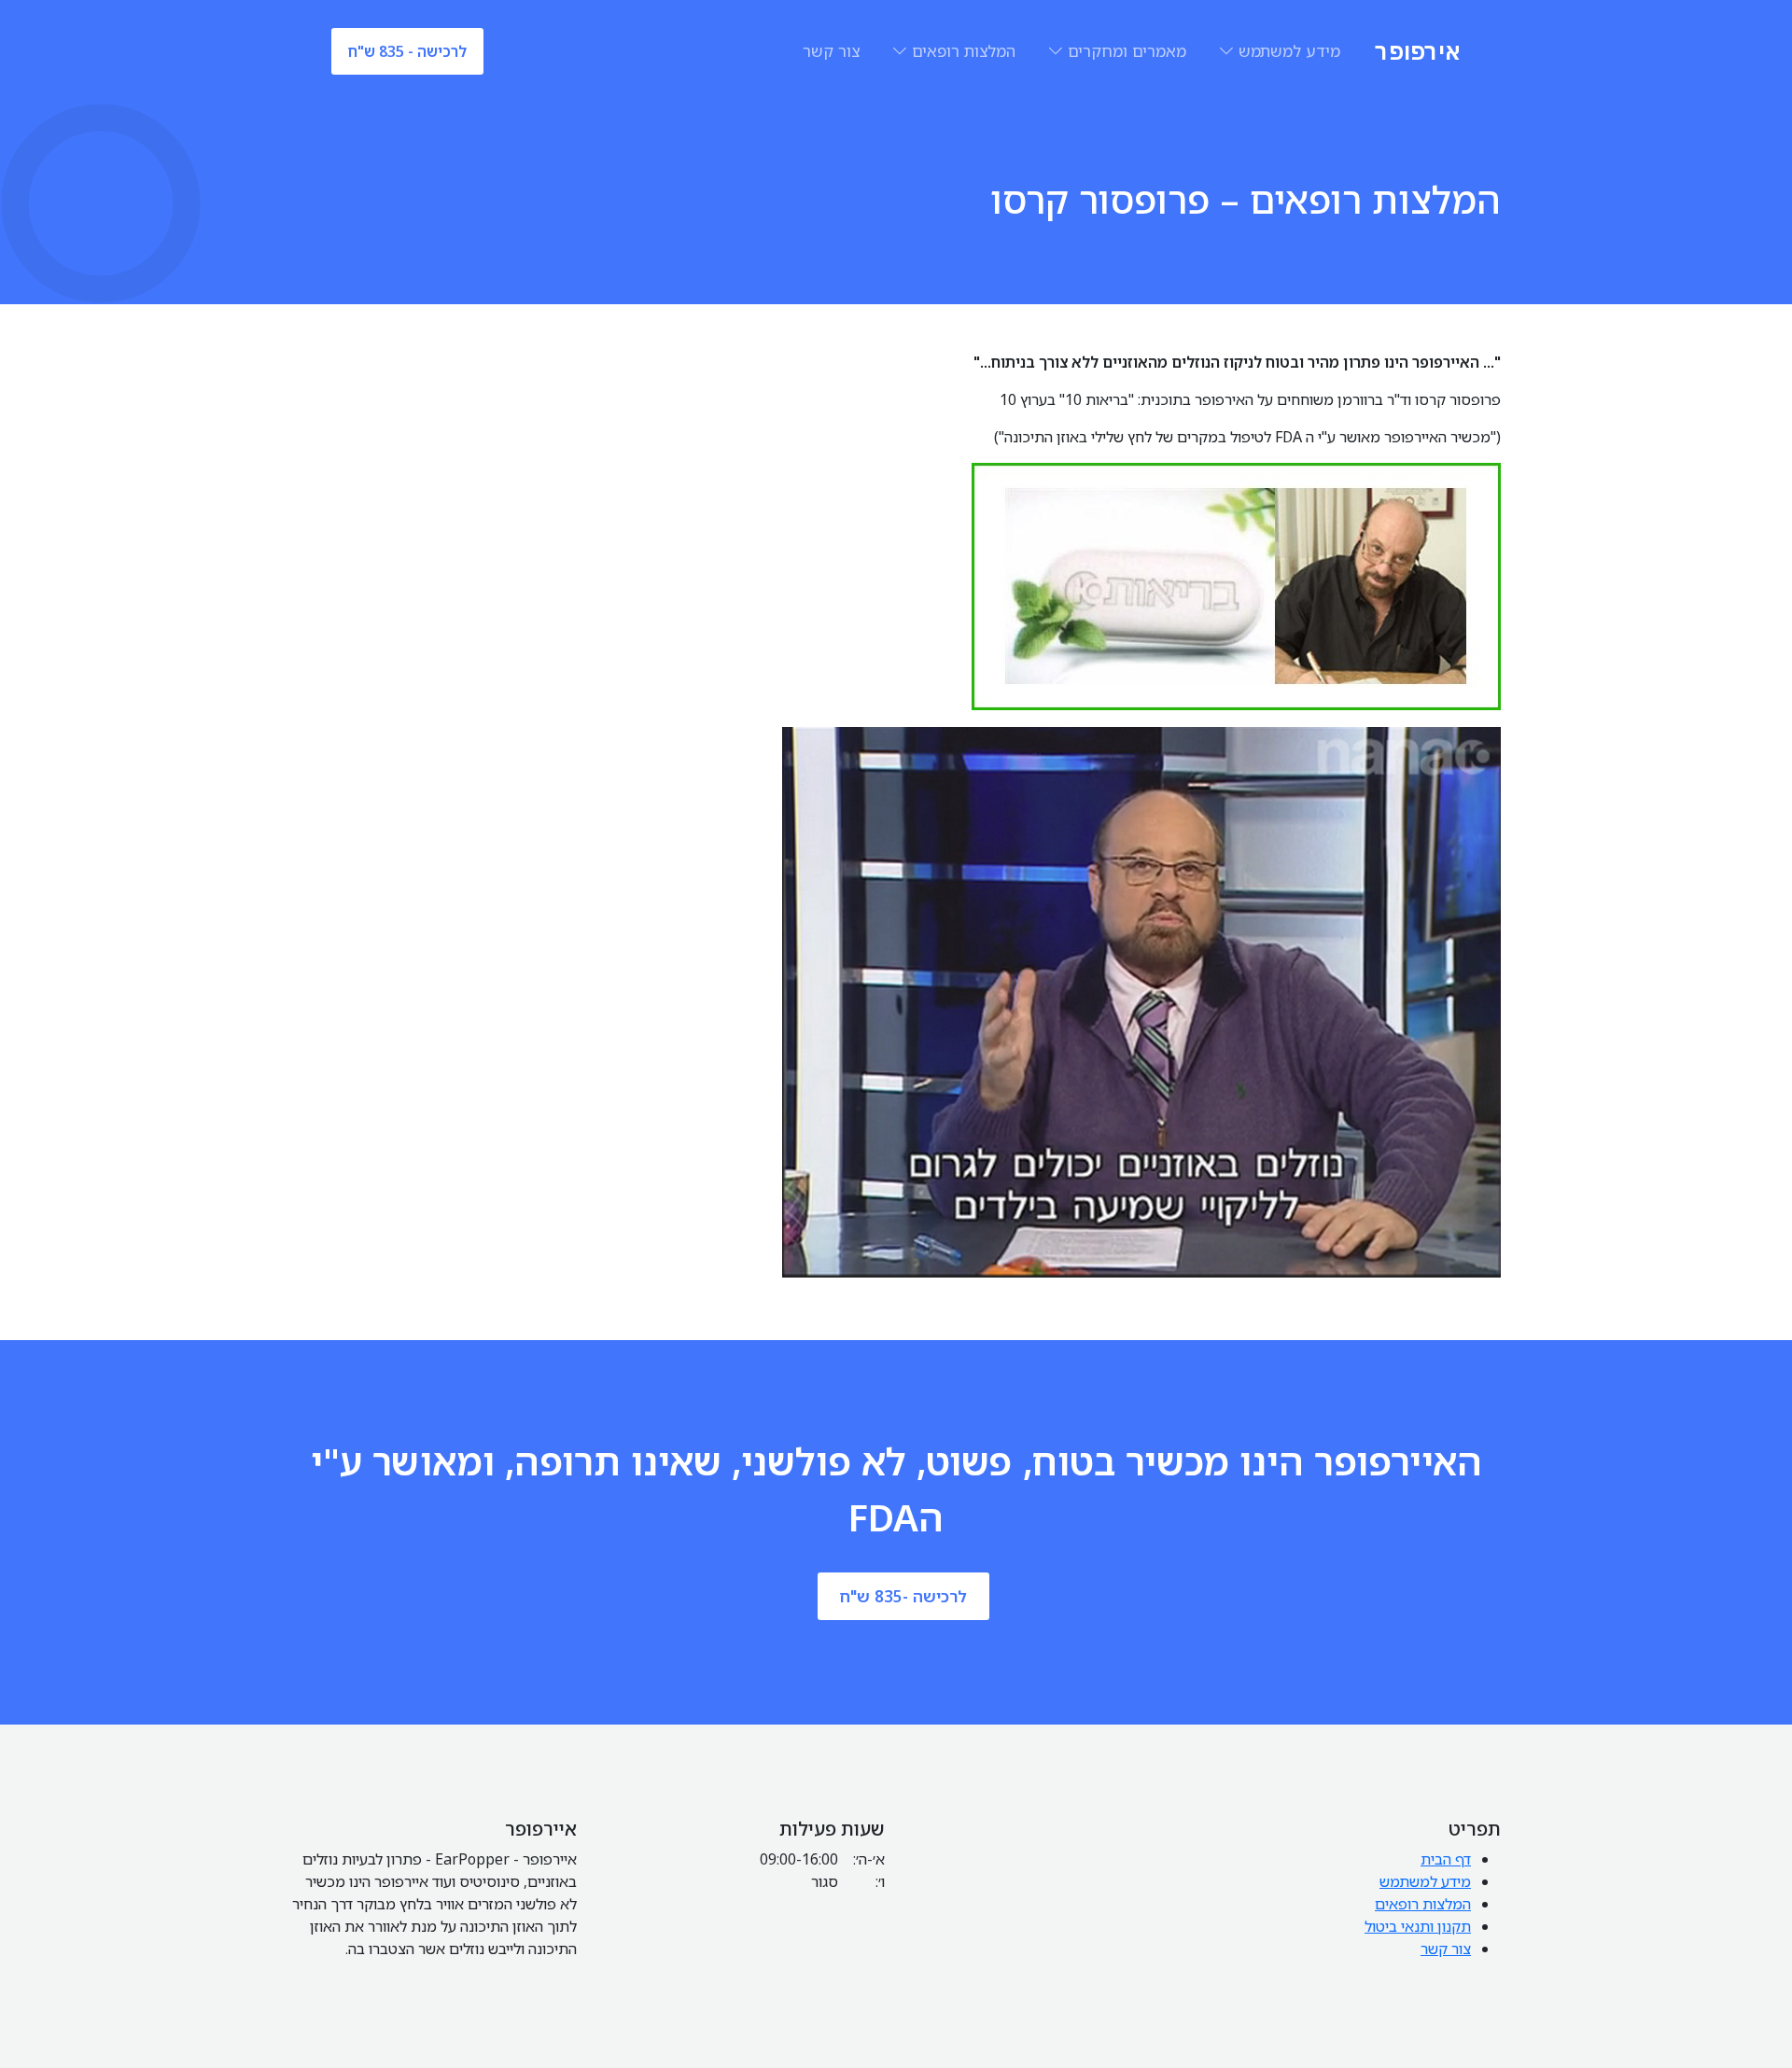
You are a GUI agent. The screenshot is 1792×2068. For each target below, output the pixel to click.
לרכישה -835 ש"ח (903, 1596)
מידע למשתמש (1289, 51)
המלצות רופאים (964, 51)
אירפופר (1418, 51)
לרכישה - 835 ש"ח (407, 51)
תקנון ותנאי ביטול (1418, 1926)
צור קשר (831, 51)
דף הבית (1446, 1859)
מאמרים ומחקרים (1127, 51)
